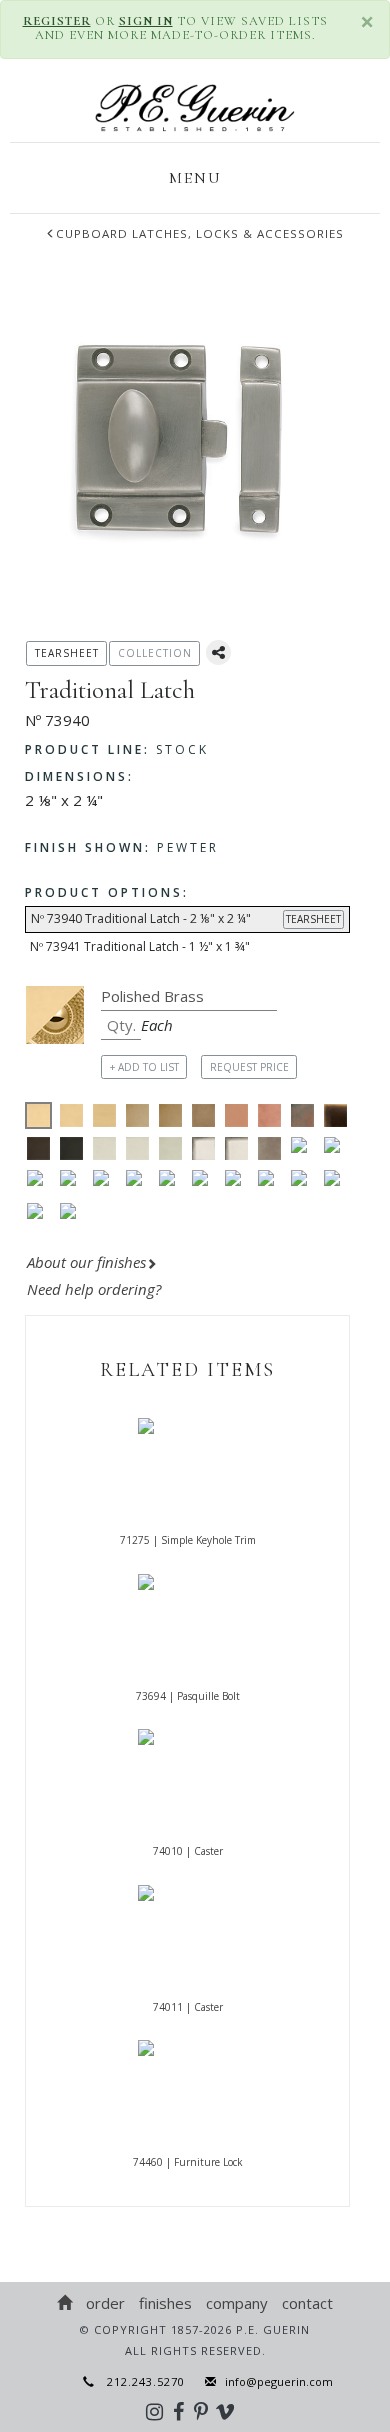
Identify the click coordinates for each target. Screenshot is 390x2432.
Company (237, 2303)
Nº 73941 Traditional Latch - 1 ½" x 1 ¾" (140, 946)
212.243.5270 (140, 2381)
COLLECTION (155, 653)
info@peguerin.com (279, 2381)
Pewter (122, 847)
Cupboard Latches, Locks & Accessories (200, 233)
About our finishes (86, 1262)
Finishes (165, 2303)
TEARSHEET (313, 919)
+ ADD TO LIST (144, 1067)
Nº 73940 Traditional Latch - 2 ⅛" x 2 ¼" (186, 918)
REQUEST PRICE (249, 1067)
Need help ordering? (96, 1289)
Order (105, 2303)
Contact (307, 2303)
